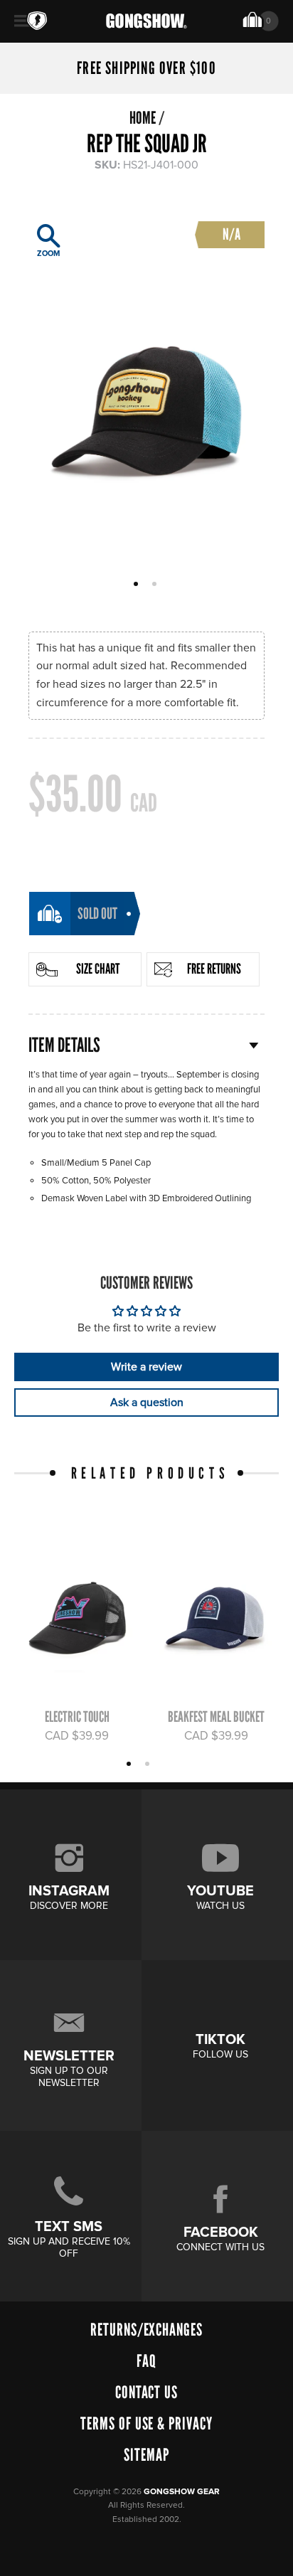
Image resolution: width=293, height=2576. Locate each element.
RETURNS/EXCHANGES (146, 2330)
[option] (146, 387)
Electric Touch (77, 1717)
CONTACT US (147, 2392)
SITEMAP (146, 2455)
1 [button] (138, 585)
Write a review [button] (146, 1367)
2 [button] (156, 585)
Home (143, 118)
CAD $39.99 (77, 1736)
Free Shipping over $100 (146, 68)
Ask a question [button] (147, 1403)
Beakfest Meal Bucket (216, 1717)
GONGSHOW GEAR (182, 2492)
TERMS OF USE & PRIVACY (146, 2423)
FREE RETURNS (214, 969)
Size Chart (98, 969)
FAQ (146, 2361)
